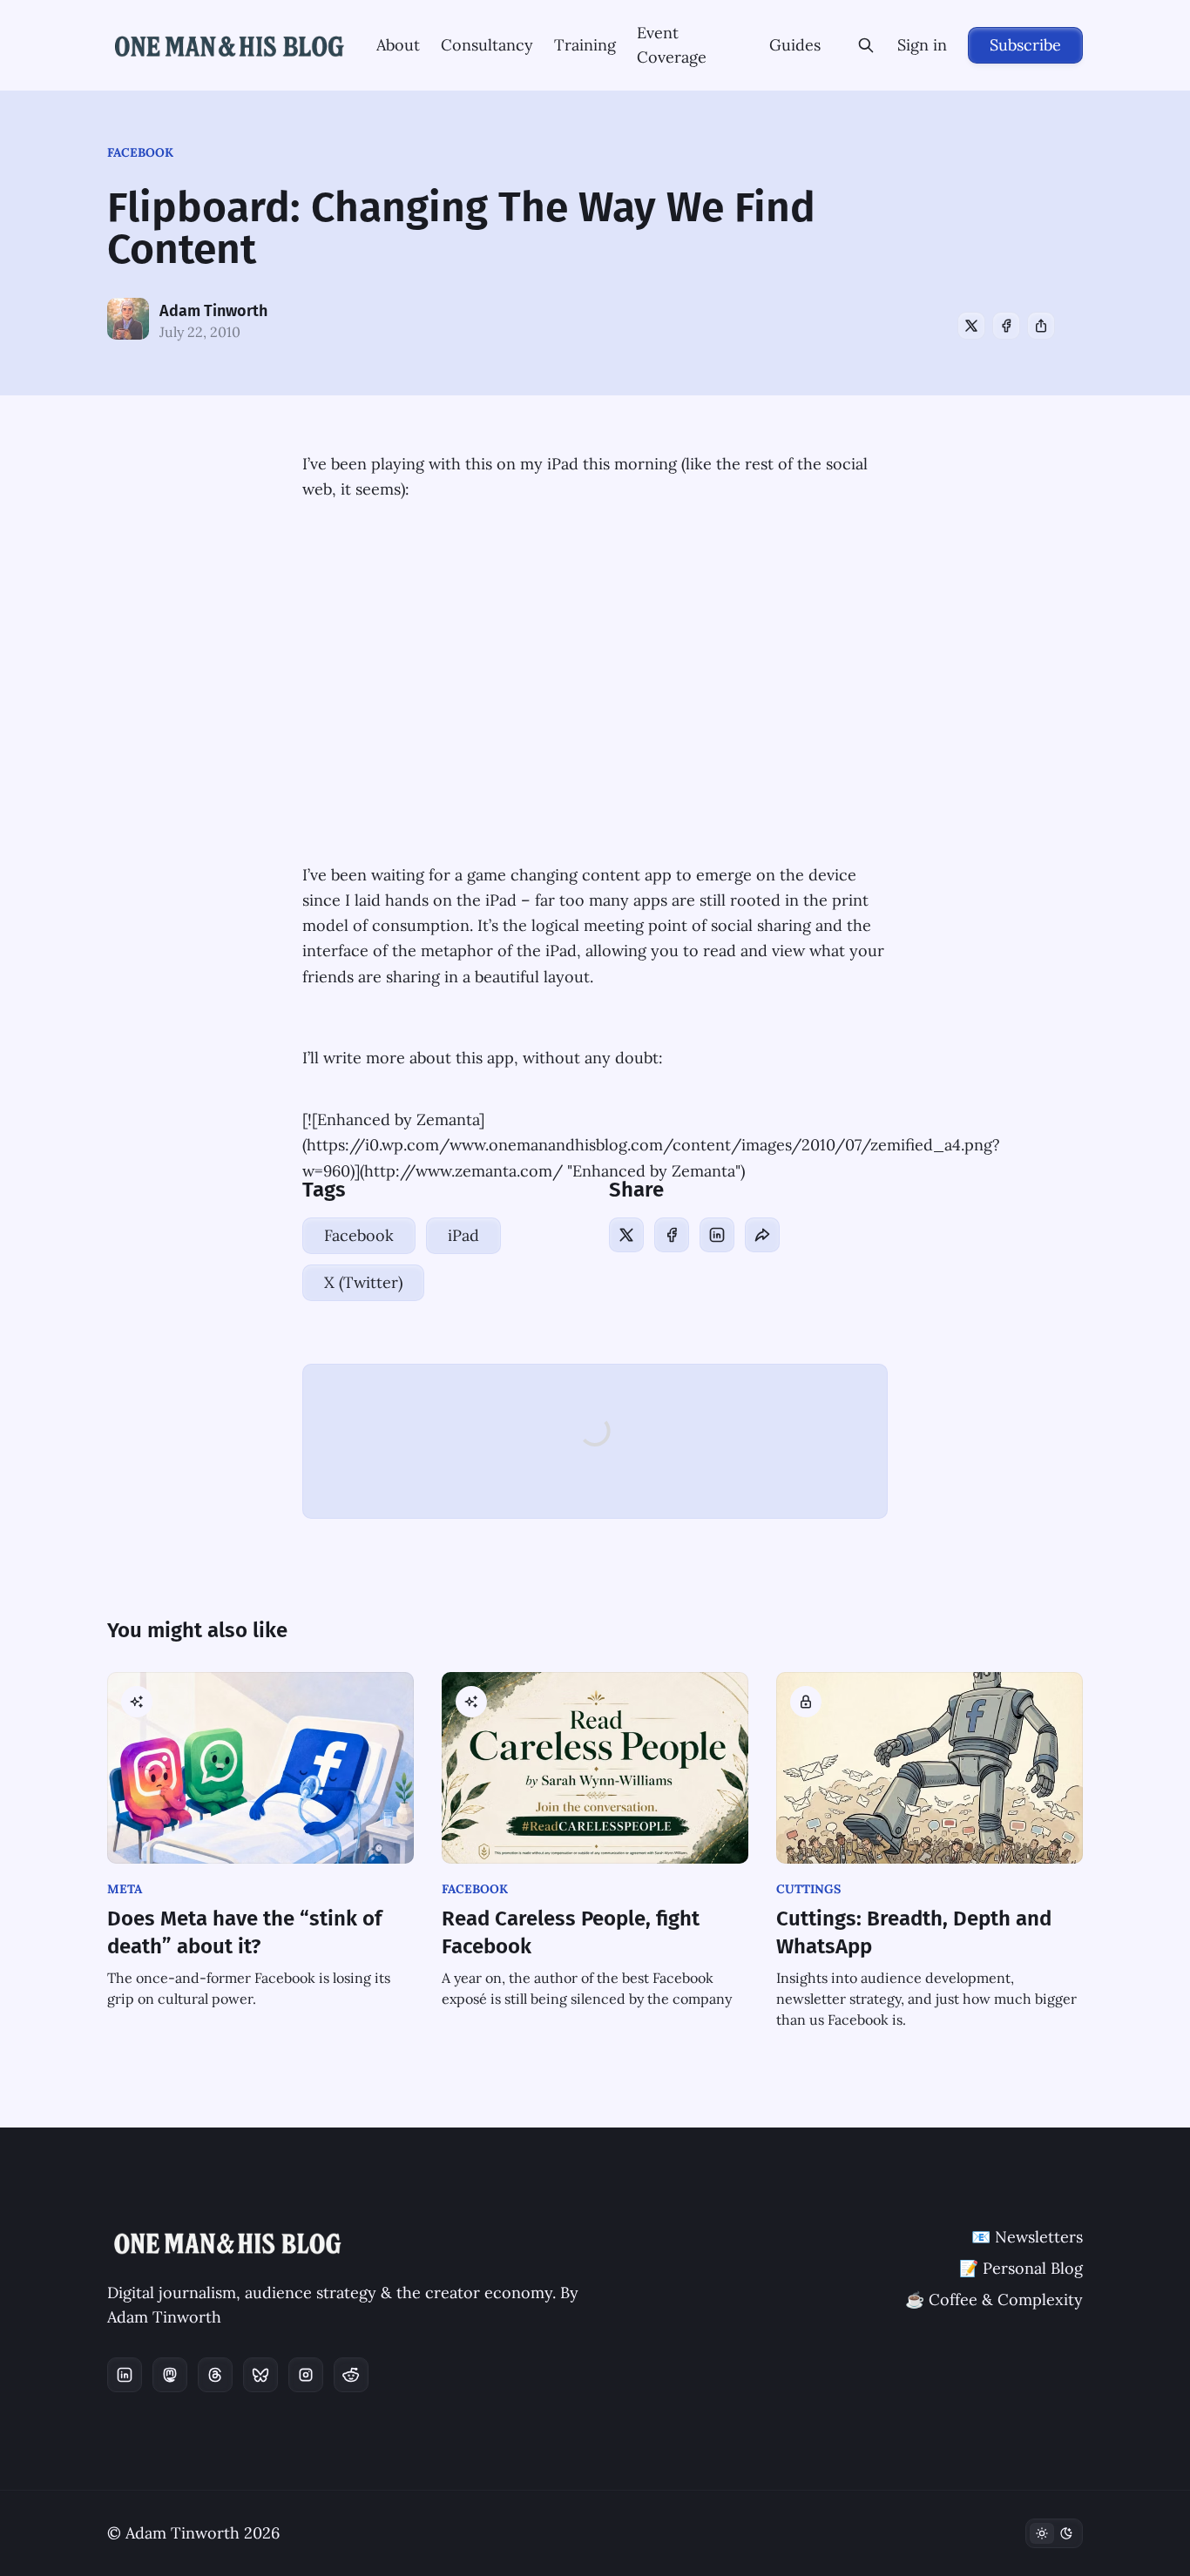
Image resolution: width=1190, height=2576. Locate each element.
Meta (125, 1889)
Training (585, 45)
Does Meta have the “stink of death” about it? (244, 1932)
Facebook (140, 152)
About (398, 45)
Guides (795, 45)
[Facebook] (1006, 326)
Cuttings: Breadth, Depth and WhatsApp (914, 1932)
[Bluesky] (260, 2375)
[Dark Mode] (1054, 2533)
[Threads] (215, 2375)
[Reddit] (351, 2375)
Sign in (922, 45)
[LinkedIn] (717, 1235)
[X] (971, 326)
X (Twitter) (363, 1282)
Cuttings (808, 1889)
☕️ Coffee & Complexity (994, 2300)
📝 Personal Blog (1021, 2268)
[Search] (866, 45)
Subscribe (1025, 45)
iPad (463, 1235)
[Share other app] (1041, 326)
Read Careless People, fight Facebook (571, 1932)
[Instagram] (306, 2375)
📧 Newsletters (1027, 2237)
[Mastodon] (170, 2375)
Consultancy (487, 45)
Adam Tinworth (213, 311)
